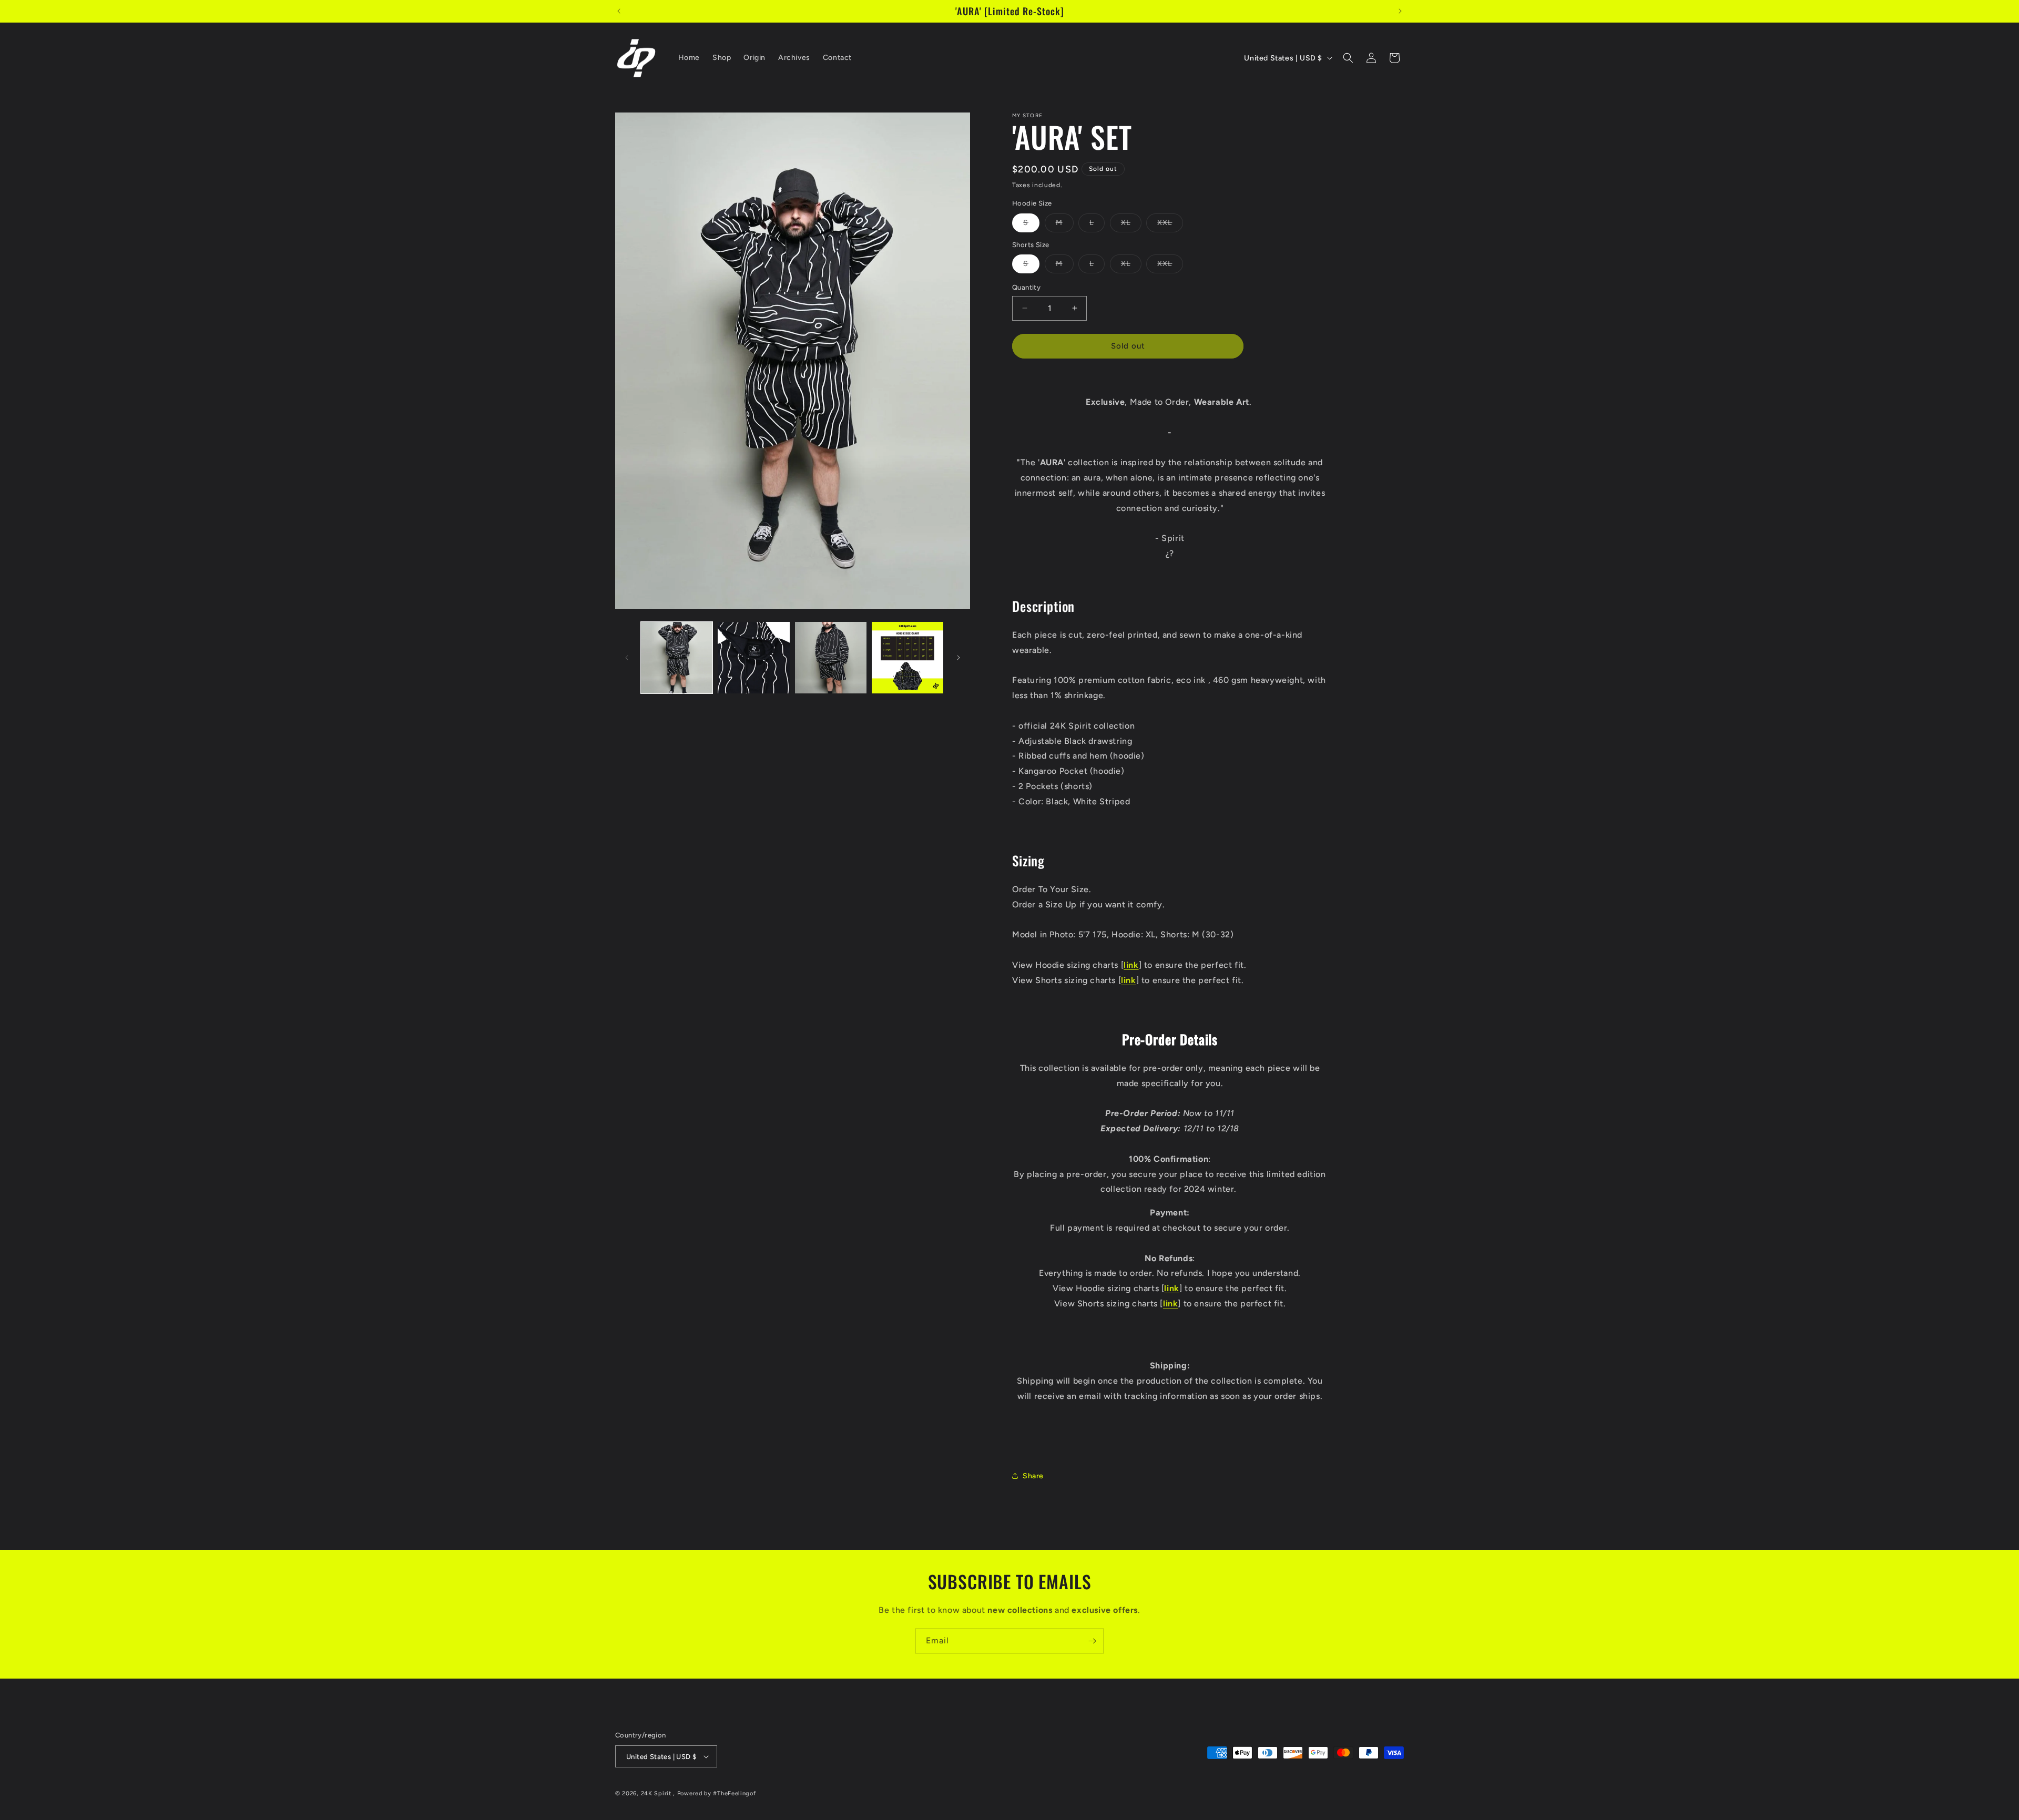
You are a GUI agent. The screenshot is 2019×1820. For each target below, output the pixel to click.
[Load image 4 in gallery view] (907, 658)
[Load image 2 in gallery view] (753, 658)
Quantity (1026, 287)
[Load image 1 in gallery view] (677, 658)
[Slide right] (958, 658)
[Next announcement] (1400, 11)
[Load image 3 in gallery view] (831, 658)
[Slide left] (627, 658)
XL (1131, 224)
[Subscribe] (1092, 1641)
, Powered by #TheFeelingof (714, 1793)
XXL (1170, 224)
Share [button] (1033, 1476)
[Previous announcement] (619, 11)
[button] (1348, 58)
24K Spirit (656, 1793)
